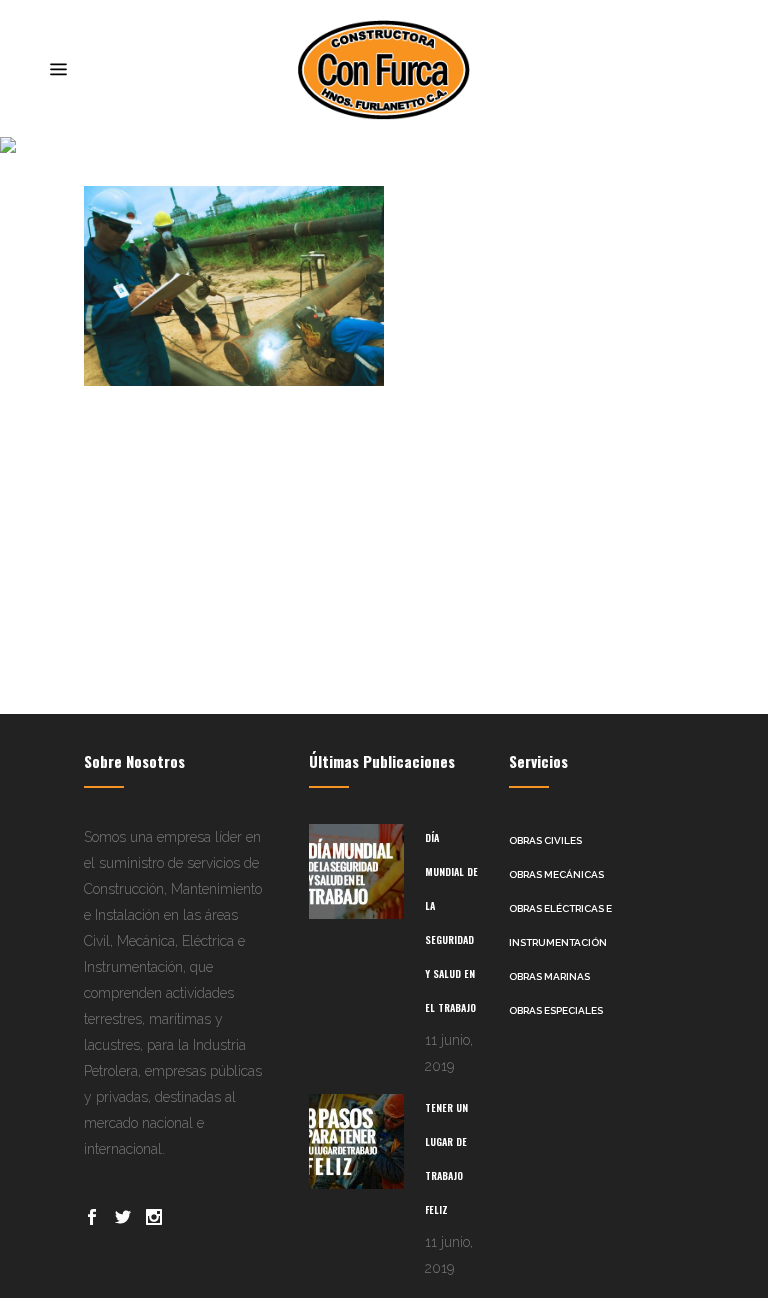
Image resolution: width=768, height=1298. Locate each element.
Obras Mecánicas (556, 874)
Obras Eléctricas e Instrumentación (560, 925)
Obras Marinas (549, 976)
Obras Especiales (556, 1010)
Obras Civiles (545, 840)
